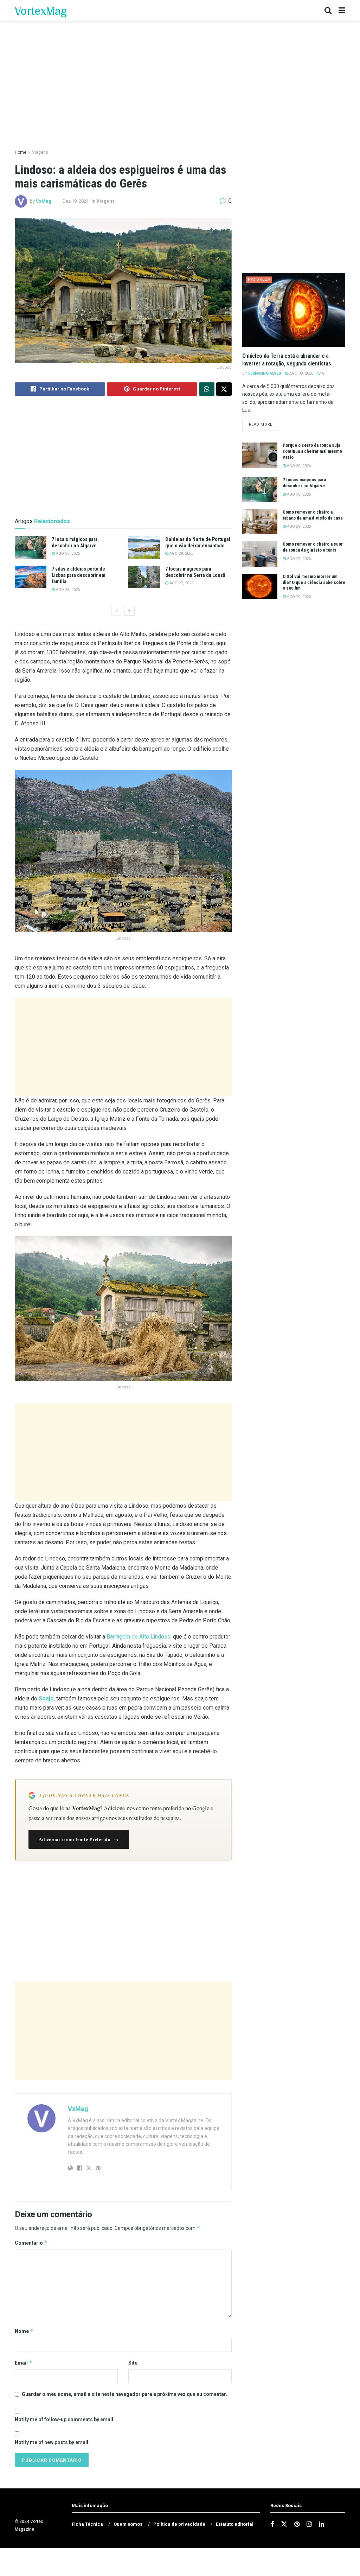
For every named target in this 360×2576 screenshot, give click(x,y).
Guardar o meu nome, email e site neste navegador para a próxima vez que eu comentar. (124, 2394)
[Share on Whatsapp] (207, 389)
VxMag (44, 201)
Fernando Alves (265, 373)
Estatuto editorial (235, 2524)
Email (24, 2363)
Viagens (40, 152)
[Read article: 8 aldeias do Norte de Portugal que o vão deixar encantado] (144, 547)
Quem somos (128, 2524)
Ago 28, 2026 (67, 590)
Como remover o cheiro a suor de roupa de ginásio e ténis (313, 547)
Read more (264, 424)
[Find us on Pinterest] (297, 2524)
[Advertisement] (123, 1047)
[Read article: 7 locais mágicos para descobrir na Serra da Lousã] (144, 577)
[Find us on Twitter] (284, 2524)
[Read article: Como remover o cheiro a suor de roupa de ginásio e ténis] (260, 554)
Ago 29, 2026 (181, 554)
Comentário (31, 2243)
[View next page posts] (129, 611)
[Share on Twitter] (224, 389)
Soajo (46, 1699)
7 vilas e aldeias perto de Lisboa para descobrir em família (79, 575)
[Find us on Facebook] (272, 2524)
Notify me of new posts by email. (52, 2442)
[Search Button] (328, 11)
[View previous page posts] (117, 611)
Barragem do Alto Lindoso (139, 1637)
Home (21, 152)
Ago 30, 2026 (67, 554)
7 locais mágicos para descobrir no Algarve (304, 483)
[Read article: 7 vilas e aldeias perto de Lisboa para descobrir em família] (31, 577)
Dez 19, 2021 (76, 201)
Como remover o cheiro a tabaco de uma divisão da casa (313, 515)
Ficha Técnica (87, 2524)
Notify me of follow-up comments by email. (65, 2419)
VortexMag (41, 11)
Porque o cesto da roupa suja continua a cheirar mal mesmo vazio (312, 451)
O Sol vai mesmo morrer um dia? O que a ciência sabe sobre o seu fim (314, 582)
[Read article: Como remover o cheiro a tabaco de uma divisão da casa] (260, 522)
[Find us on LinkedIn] (322, 2524)
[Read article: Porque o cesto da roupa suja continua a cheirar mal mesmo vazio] (260, 455)
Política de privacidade (179, 2524)
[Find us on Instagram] (309, 2524)
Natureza (259, 279)
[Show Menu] (342, 11)
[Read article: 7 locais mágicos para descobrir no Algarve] (31, 547)
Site (133, 2363)
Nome (24, 2331)
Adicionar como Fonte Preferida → (79, 1839)
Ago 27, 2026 (181, 583)
